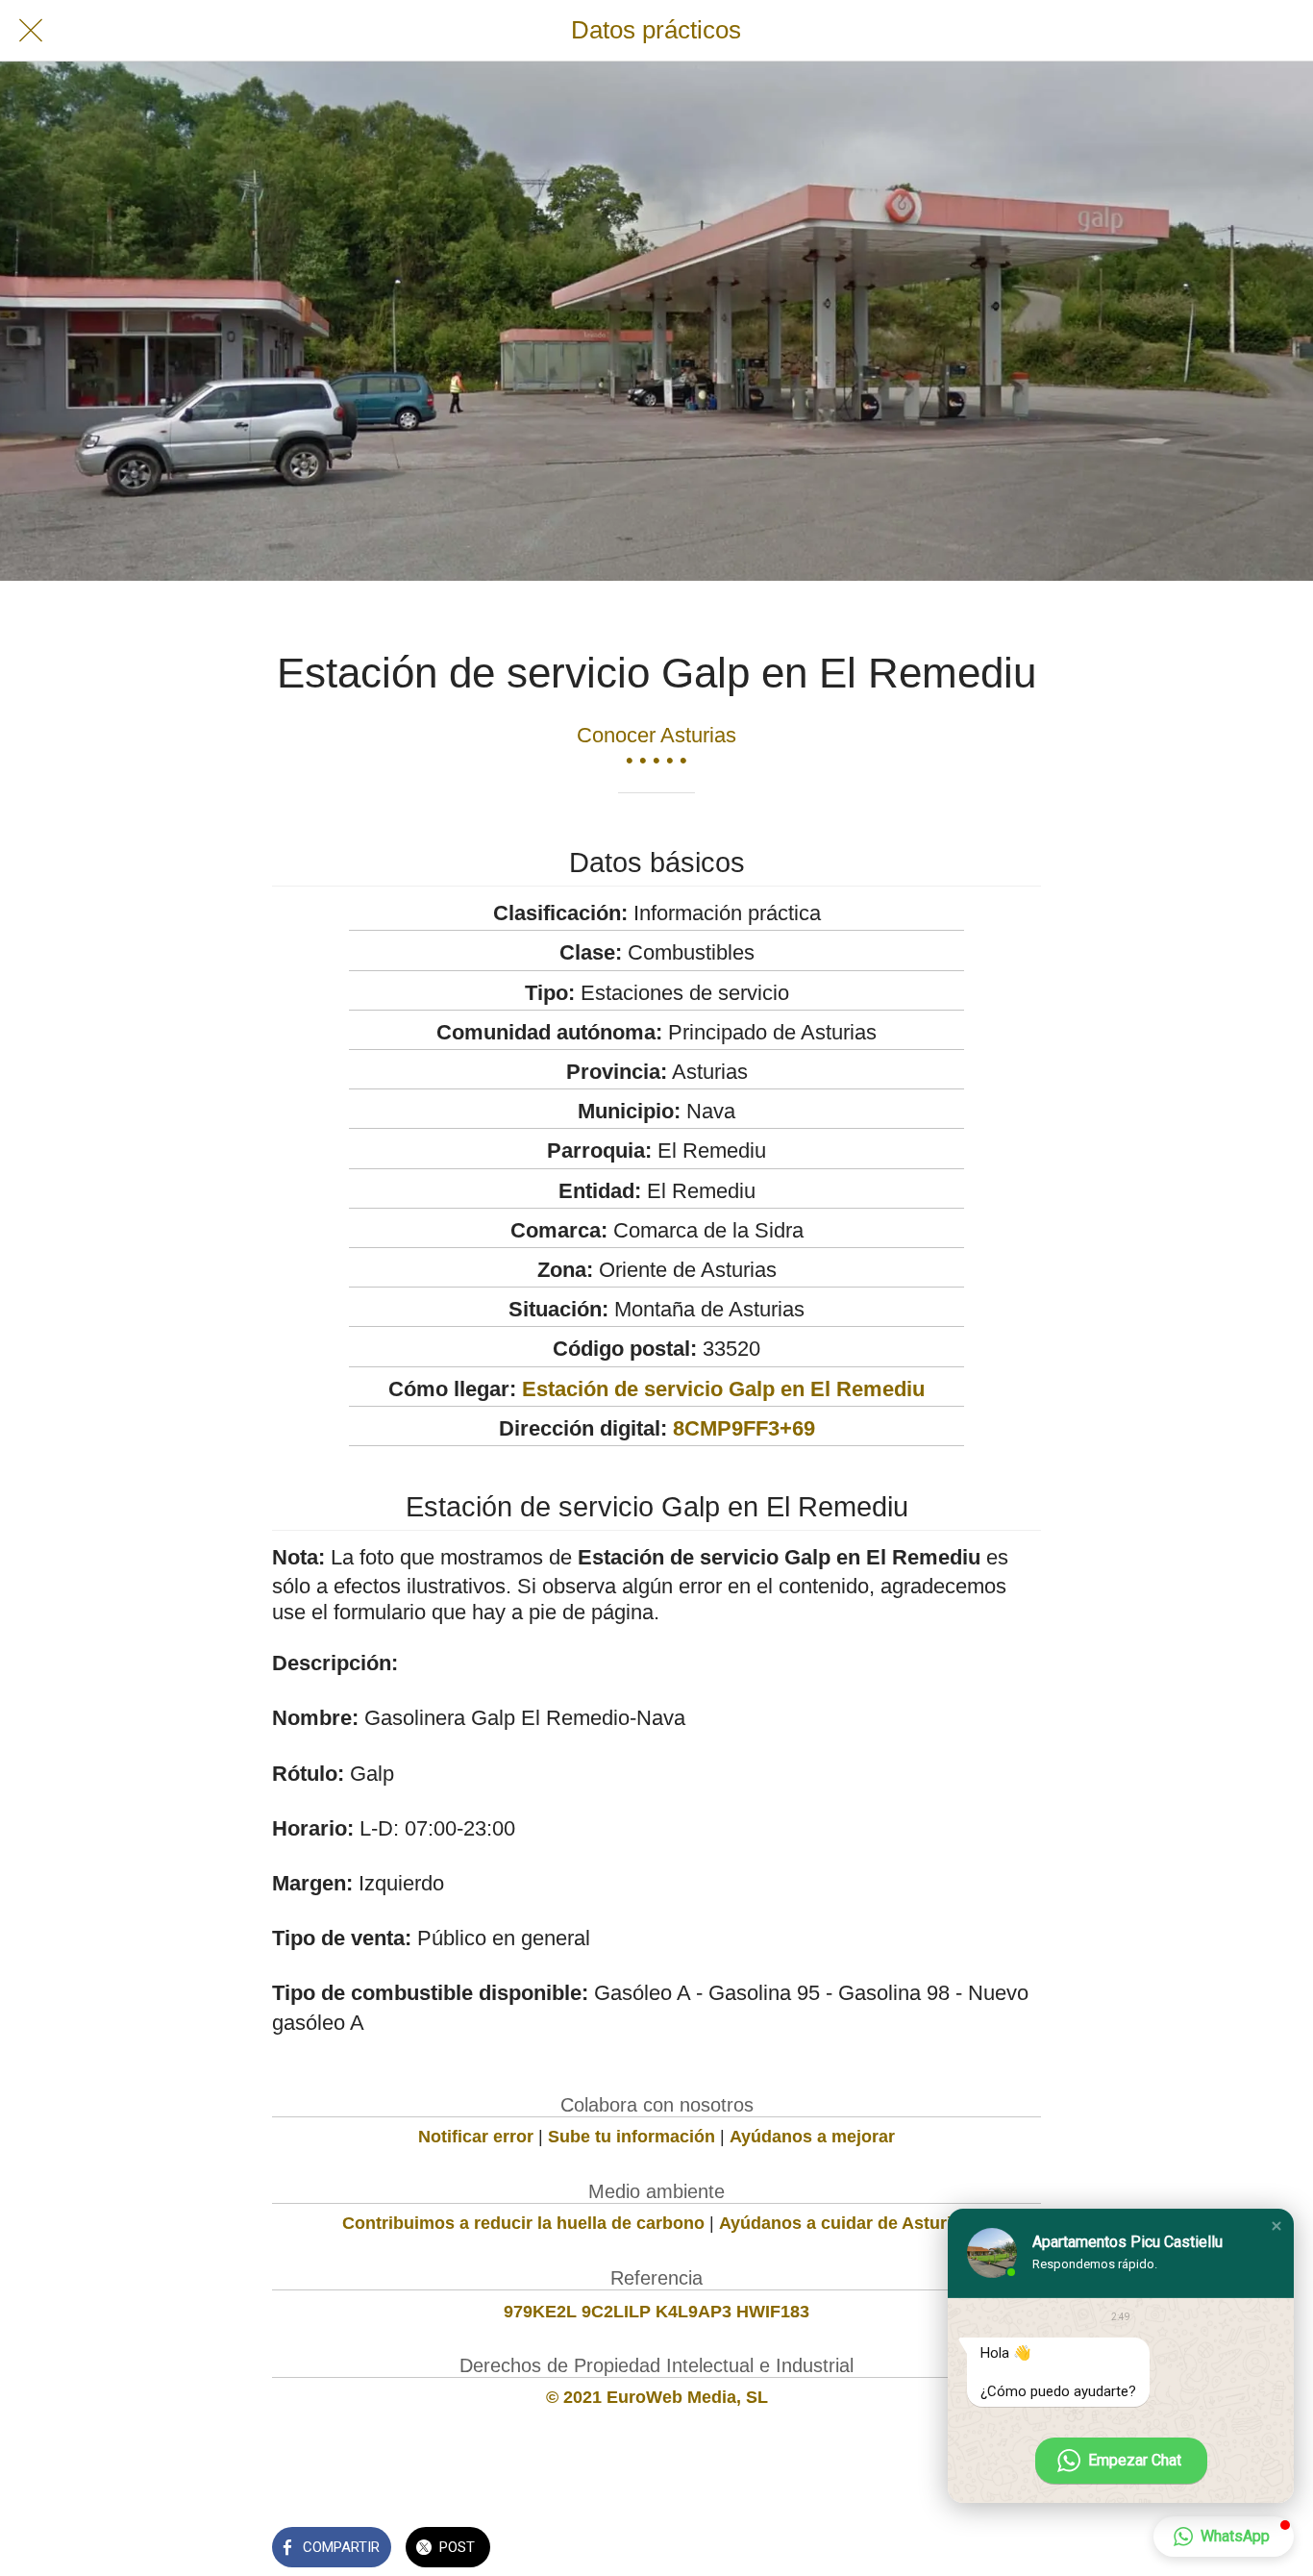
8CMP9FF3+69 (744, 1428)
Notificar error (476, 2137)
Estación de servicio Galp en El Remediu (723, 1389)
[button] (1276, 2226)
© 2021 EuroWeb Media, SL (657, 2397)
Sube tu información (632, 2137)
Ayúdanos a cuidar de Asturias (845, 2223)
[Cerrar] (31, 31)
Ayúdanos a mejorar (812, 2137)
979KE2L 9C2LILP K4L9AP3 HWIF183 (656, 2312)
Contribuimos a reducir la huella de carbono (523, 2223)
